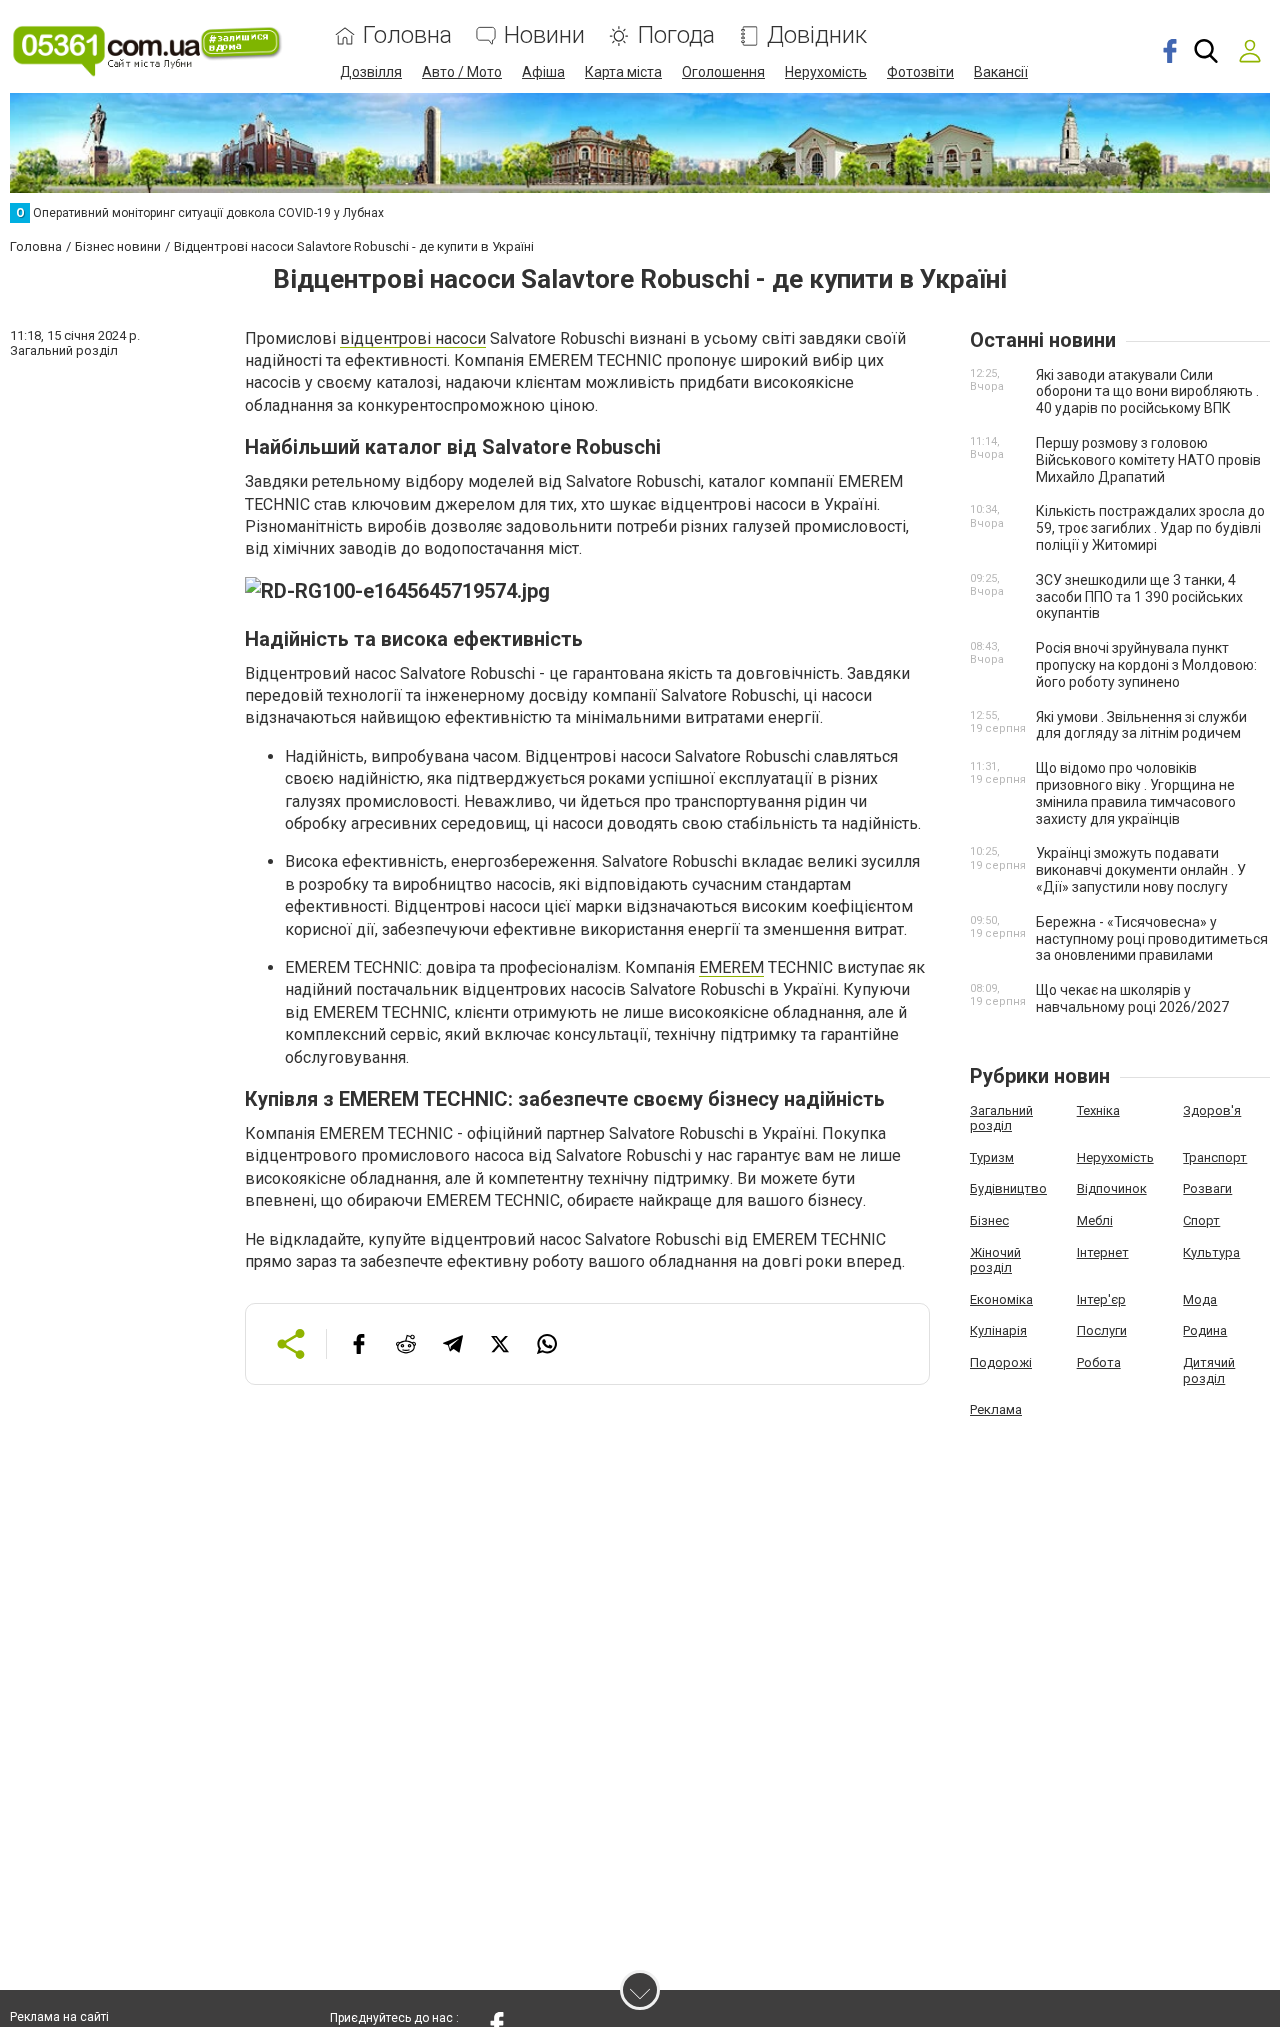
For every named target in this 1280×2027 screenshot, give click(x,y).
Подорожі (1001, 1362)
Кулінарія (998, 1330)
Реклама (996, 1409)
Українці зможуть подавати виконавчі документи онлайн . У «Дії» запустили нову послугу (1141, 870)
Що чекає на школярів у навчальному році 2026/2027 (1132, 998)
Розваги (1207, 1188)
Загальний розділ (1001, 1118)
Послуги (1102, 1330)
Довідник (817, 35)
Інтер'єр (1101, 1299)
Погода (676, 35)
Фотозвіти (920, 72)
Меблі (1095, 1220)
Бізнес (989, 1220)
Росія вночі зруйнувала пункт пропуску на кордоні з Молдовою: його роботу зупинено (1146, 665)
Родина (1205, 1330)
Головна (407, 35)
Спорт (1201, 1220)
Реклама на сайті (59, 2017)
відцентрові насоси (413, 338)
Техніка (1098, 1110)
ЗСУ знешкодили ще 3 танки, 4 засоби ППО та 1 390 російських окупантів (1139, 597)
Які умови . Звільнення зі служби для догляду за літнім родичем (1141, 725)
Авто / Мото (462, 72)
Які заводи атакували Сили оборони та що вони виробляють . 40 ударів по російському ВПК (1147, 392)
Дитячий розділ (1209, 1370)
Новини (544, 35)
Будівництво (1008, 1188)
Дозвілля (371, 72)
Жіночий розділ (995, 1260)
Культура (1211, 1252)
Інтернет (1103, 1252)
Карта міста (623, 72)
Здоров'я (1212, 1110)
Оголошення (723, 72)
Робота (1099, 1362)
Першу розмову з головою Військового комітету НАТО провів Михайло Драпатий (1148, 460)
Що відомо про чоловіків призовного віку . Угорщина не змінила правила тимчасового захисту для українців (1136, 793)
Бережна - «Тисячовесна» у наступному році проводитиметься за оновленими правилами (1152, 939)
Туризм (992, 1157)
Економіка (1001, 1299)
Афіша (543, 72)
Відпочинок (1112, 1188)
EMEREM (731, 967)
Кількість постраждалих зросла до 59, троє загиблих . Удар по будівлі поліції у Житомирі (1150, 528)
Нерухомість (826, 72)
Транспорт (1215, 1157)
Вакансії (1001, 72)
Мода (1200, 1299)
